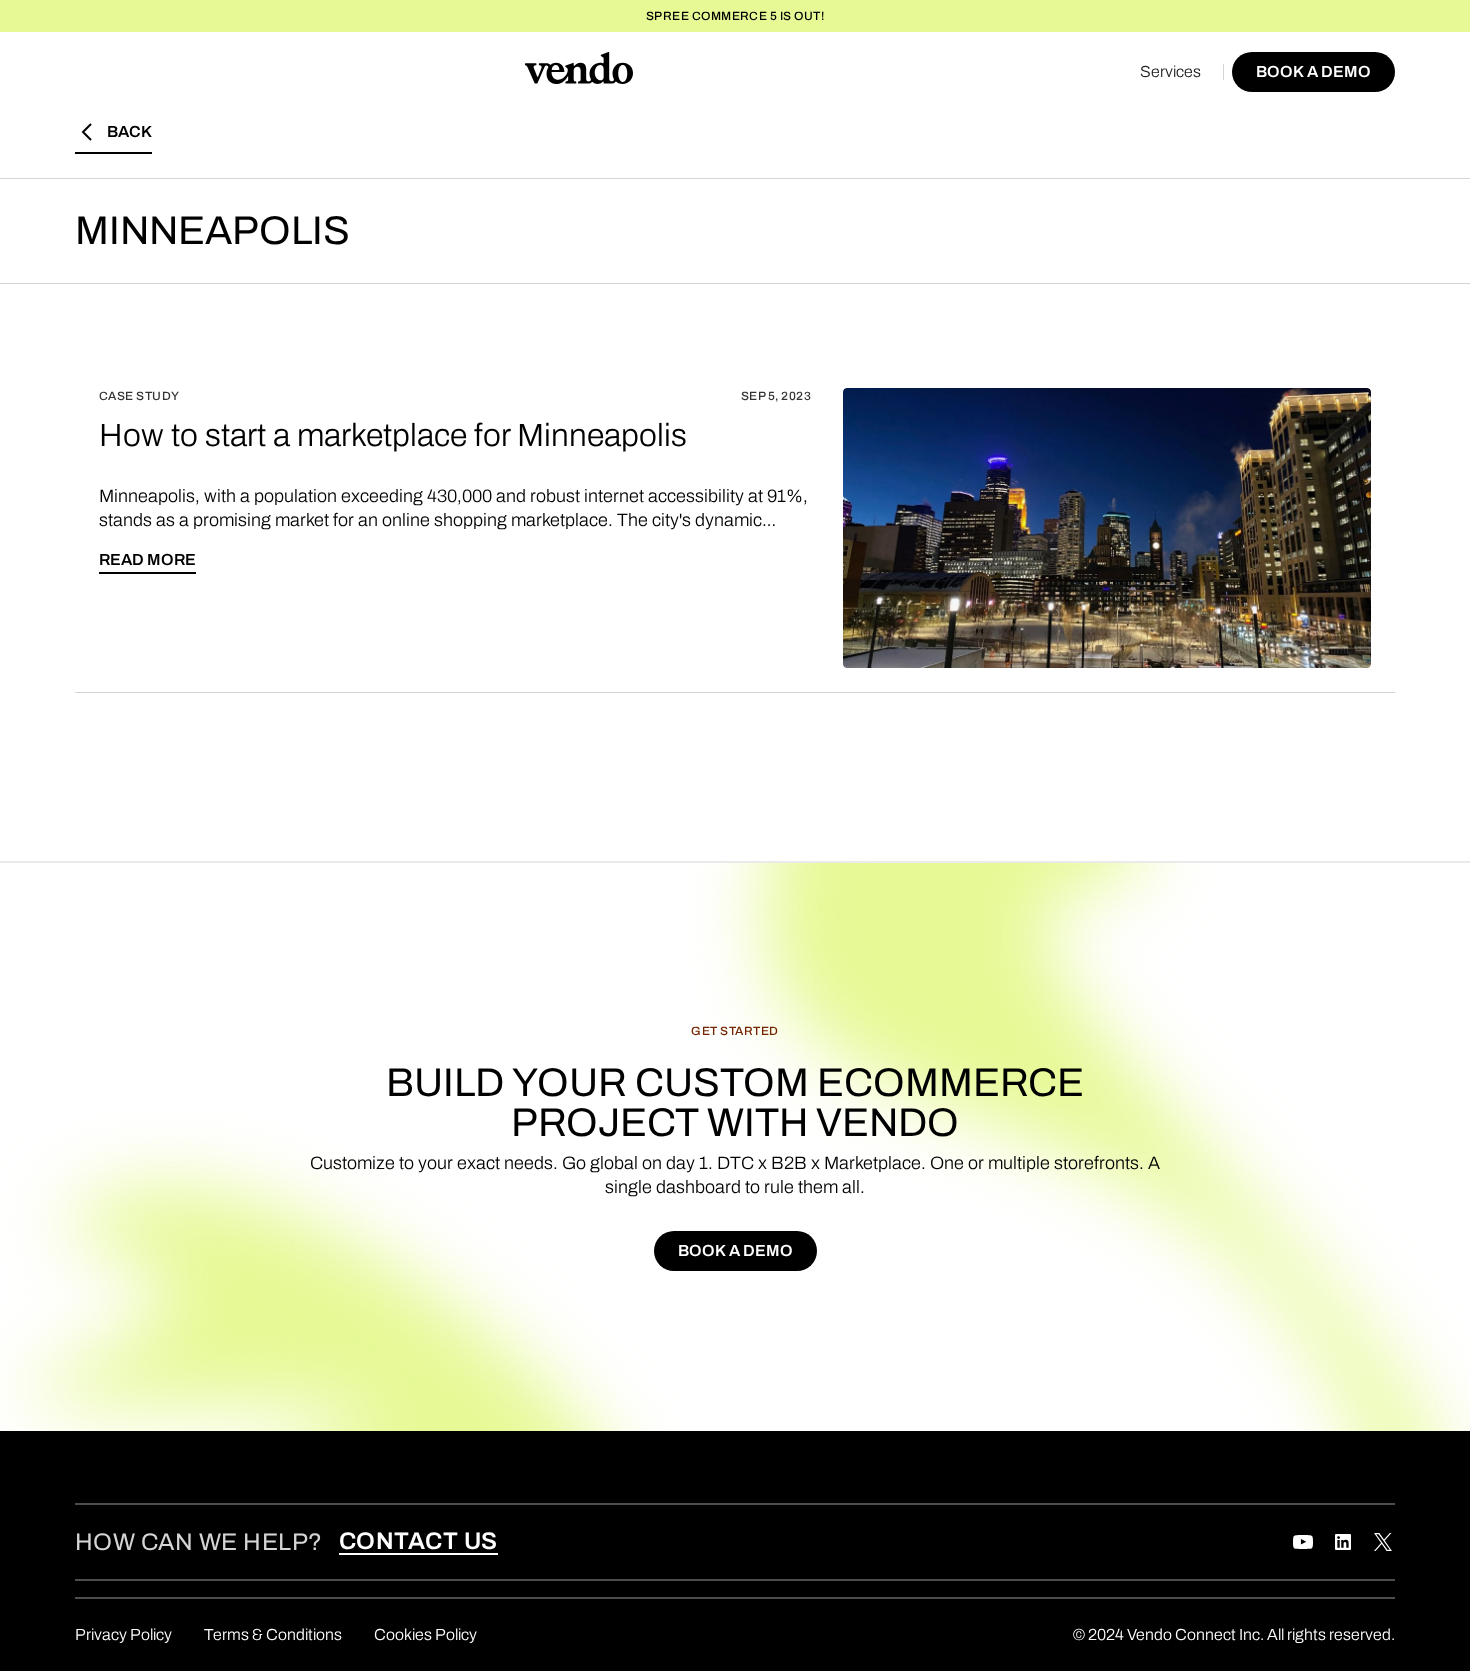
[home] (579, 72)
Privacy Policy (123, 1634)
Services (1170, 71)
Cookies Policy (425, 1634)
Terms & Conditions (273, 1634)
